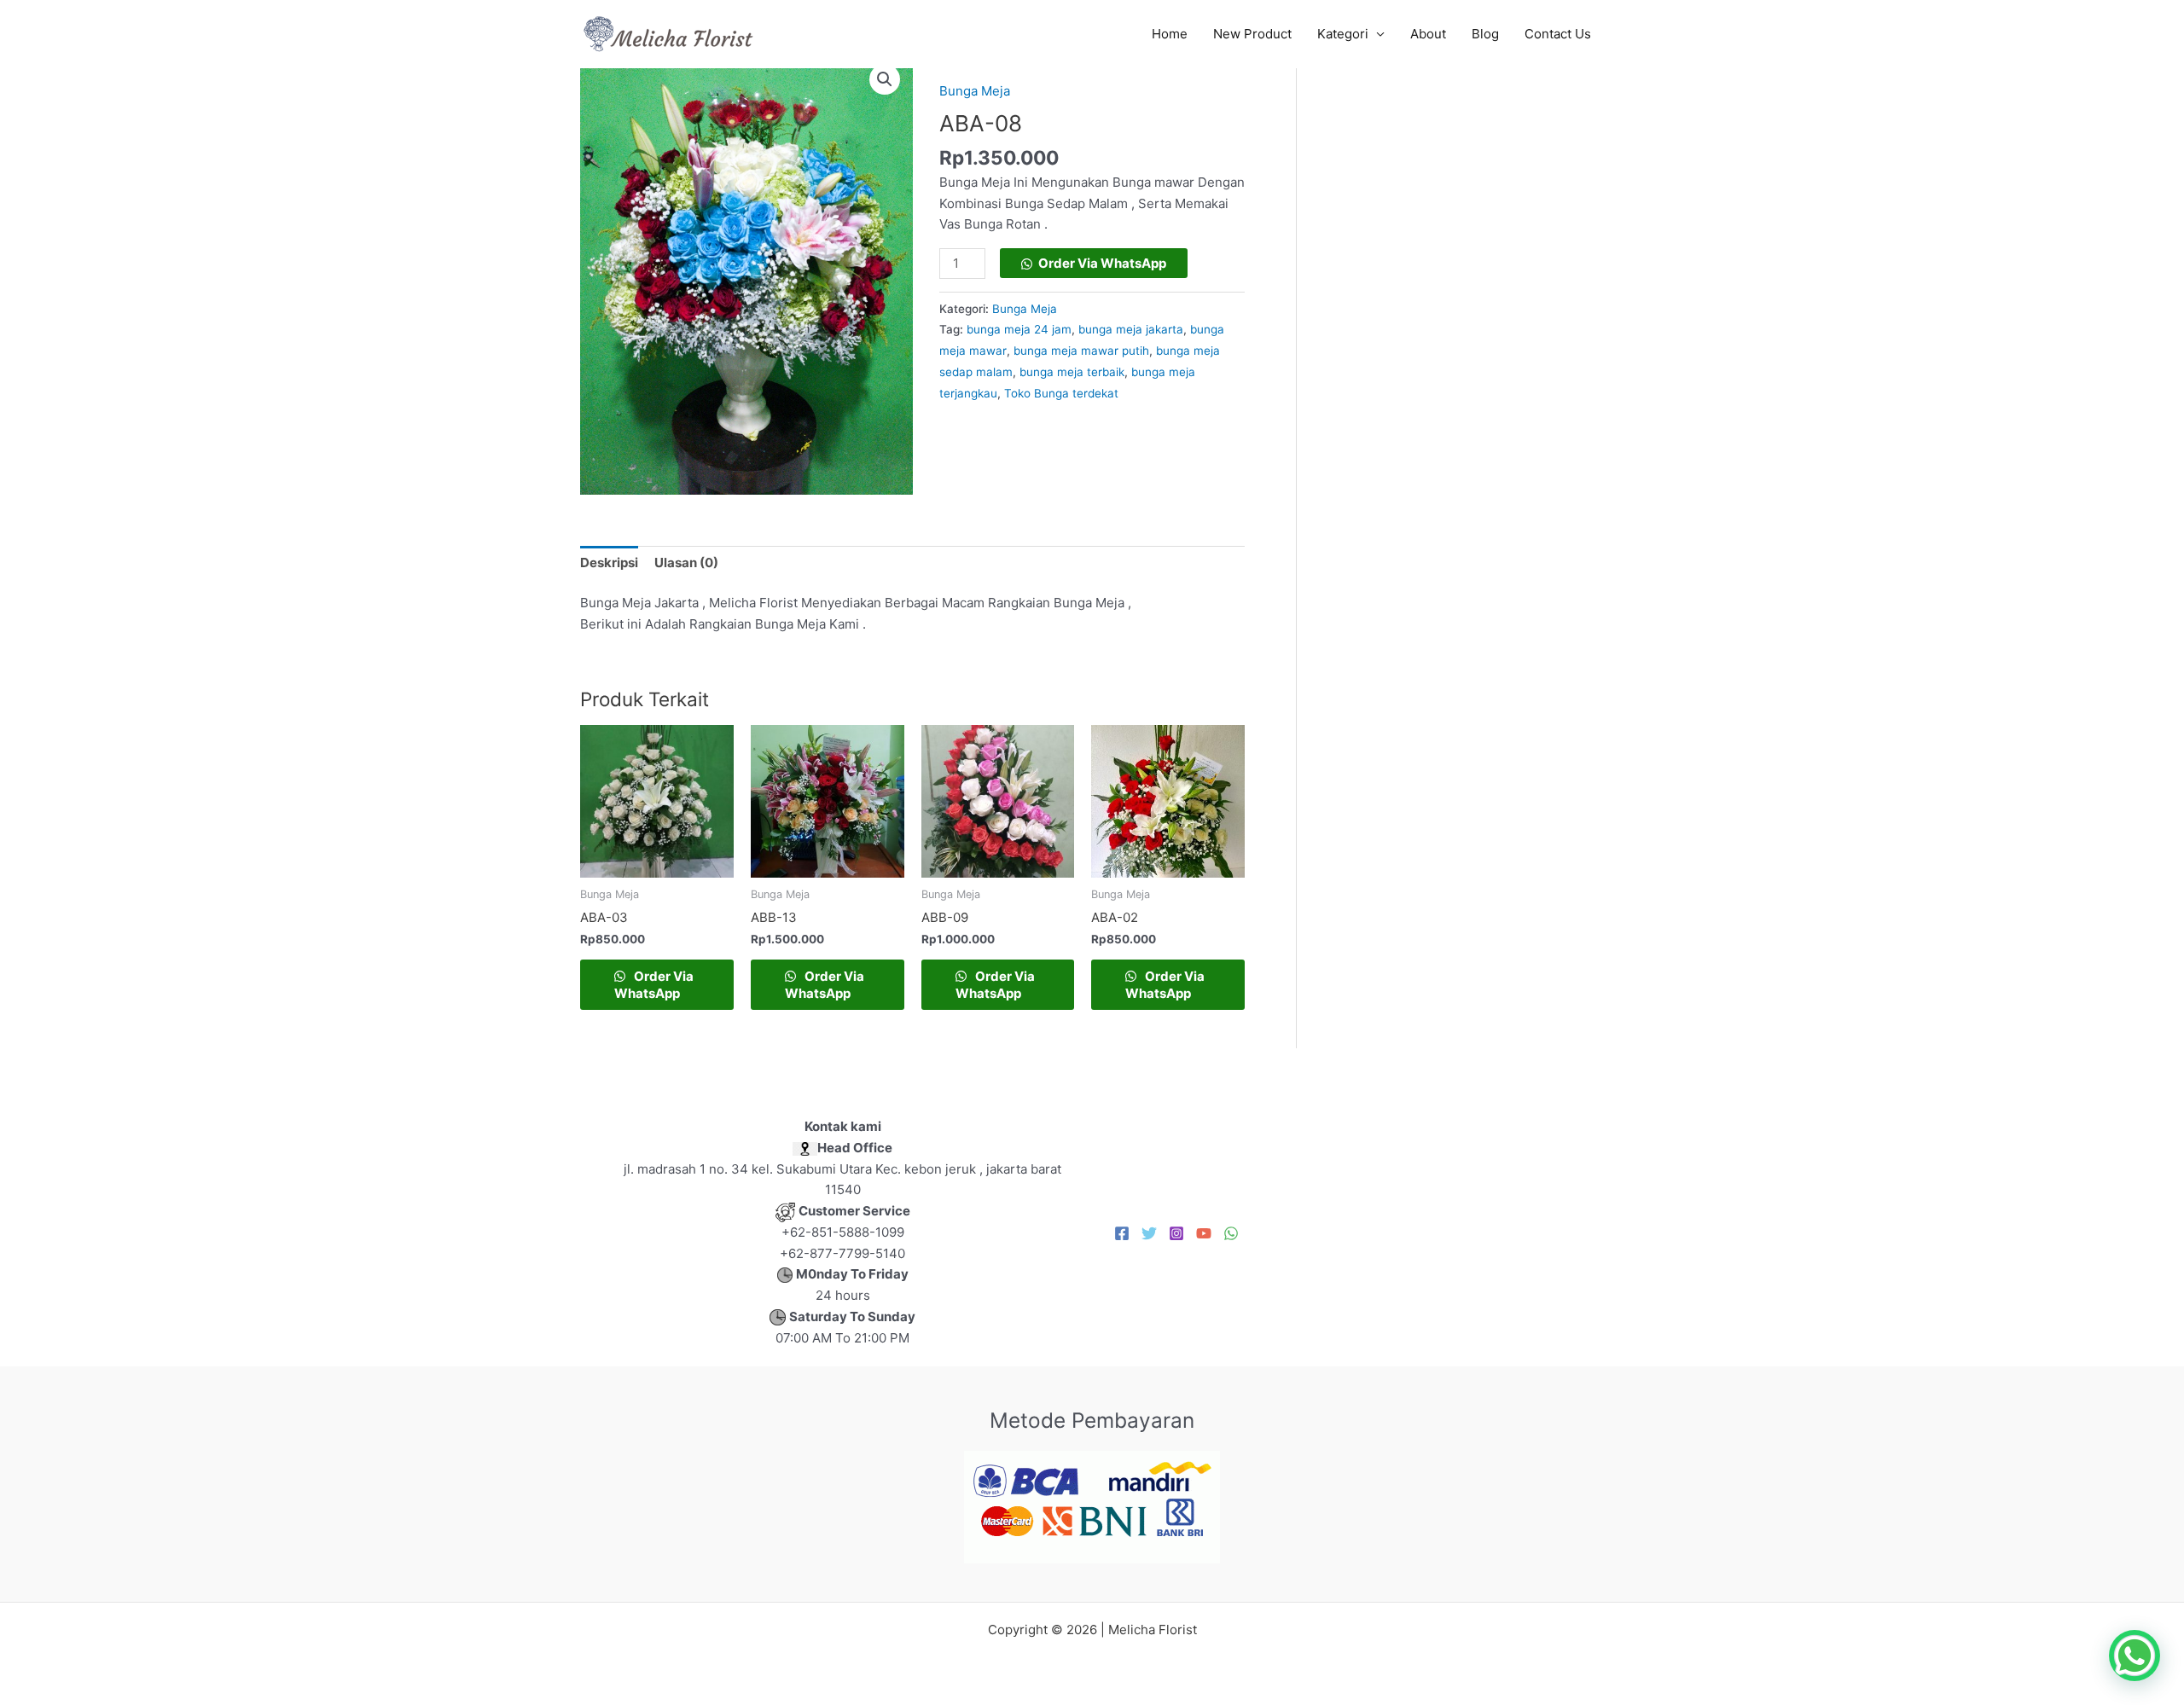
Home (1170, 34)
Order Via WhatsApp (1102, 263)
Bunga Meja (975, 91)
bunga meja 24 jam (1019, 329)
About (1428, 34)
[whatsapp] (1231, 1233)
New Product (1252, 34)
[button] (885, 79)
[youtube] (1204, 1233)
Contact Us (1558, 34)
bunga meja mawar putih (1081, 351)
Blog (1485, 34)
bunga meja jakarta (1131, 329)
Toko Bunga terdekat (1061, 393)
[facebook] (1122, 1233)
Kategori (1343, 34)
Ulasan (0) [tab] (686, 563)
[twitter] (1149, 1233)
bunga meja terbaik (1072, 372)
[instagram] (1176, 1233)
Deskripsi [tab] (609, 563)
